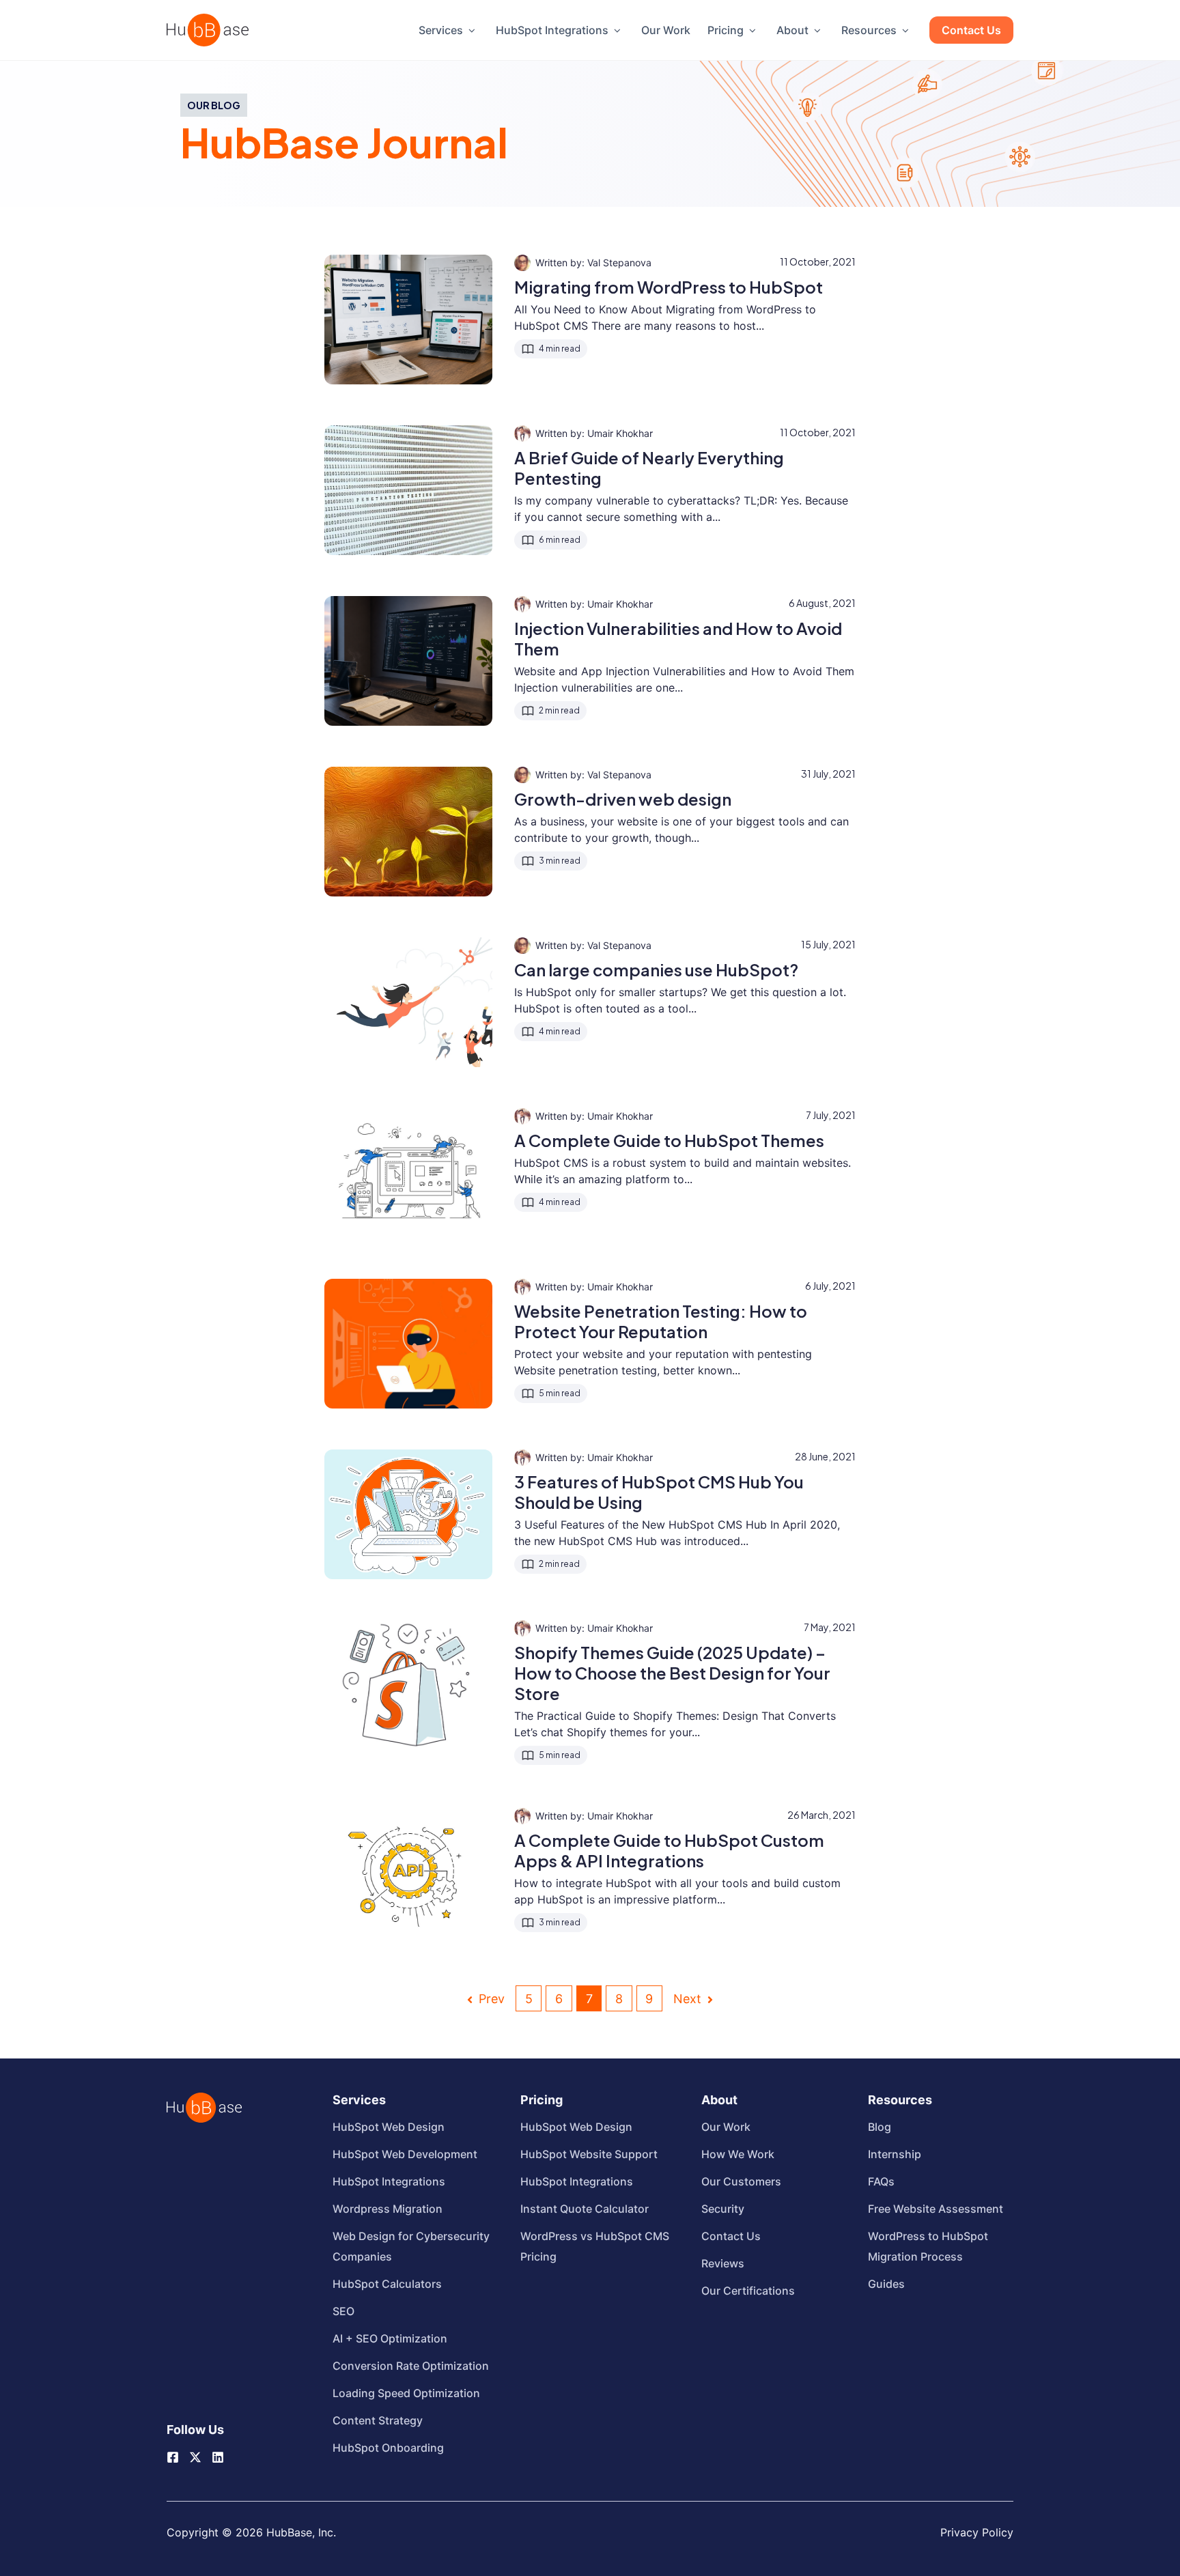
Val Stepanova (619, 263)
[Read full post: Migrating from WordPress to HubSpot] (408, 320)
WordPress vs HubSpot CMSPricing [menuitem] (595, 2246)
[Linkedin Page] (218, 2457)
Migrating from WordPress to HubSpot (669, 287)
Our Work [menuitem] (666, 30)
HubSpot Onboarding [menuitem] (388, 2448)
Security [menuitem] (723, 2209)
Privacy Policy (977, 2532)
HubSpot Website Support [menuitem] (589, 2154)
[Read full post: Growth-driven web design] (408, 832)
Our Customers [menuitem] (741, 2181)
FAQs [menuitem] (881, 2181)
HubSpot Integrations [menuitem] (552, 30)
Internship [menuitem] (895, 2154)
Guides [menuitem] (886, 2284)
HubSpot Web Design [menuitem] (389, 2127)
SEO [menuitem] (343, 2311)
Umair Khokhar (620, 433)
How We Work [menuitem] (738, 2154)
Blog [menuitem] (880, 2127)
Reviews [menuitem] (723, 2263)
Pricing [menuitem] (726, 30)
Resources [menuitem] (869, 30)
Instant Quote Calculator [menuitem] (585, 2209)
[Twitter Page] (195, 2452)
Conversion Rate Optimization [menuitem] (411, 2366)
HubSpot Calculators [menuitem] (387, 2284)
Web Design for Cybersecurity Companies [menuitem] (411, 2246)
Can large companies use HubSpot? (656, 969)
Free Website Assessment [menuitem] (936, 2209)
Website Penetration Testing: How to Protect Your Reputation (661, 1321)
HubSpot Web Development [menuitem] (405, 2154)
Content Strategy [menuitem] (378, 2420)
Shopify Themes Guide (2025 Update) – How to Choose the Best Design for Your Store (672, 1673)
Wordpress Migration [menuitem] (388, 2209)
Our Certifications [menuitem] (748, 2291)
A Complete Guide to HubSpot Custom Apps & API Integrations (669, 1850)
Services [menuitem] (441, 30)
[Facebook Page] (173, 2457)
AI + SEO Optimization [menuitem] (390, 2338)
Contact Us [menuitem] (971, 30)
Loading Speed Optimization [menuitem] (406, 2393)
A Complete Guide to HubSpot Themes (669, 1140)
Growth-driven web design (623, 799)
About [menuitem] (792, 30)
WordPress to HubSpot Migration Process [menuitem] (928, 2246)
